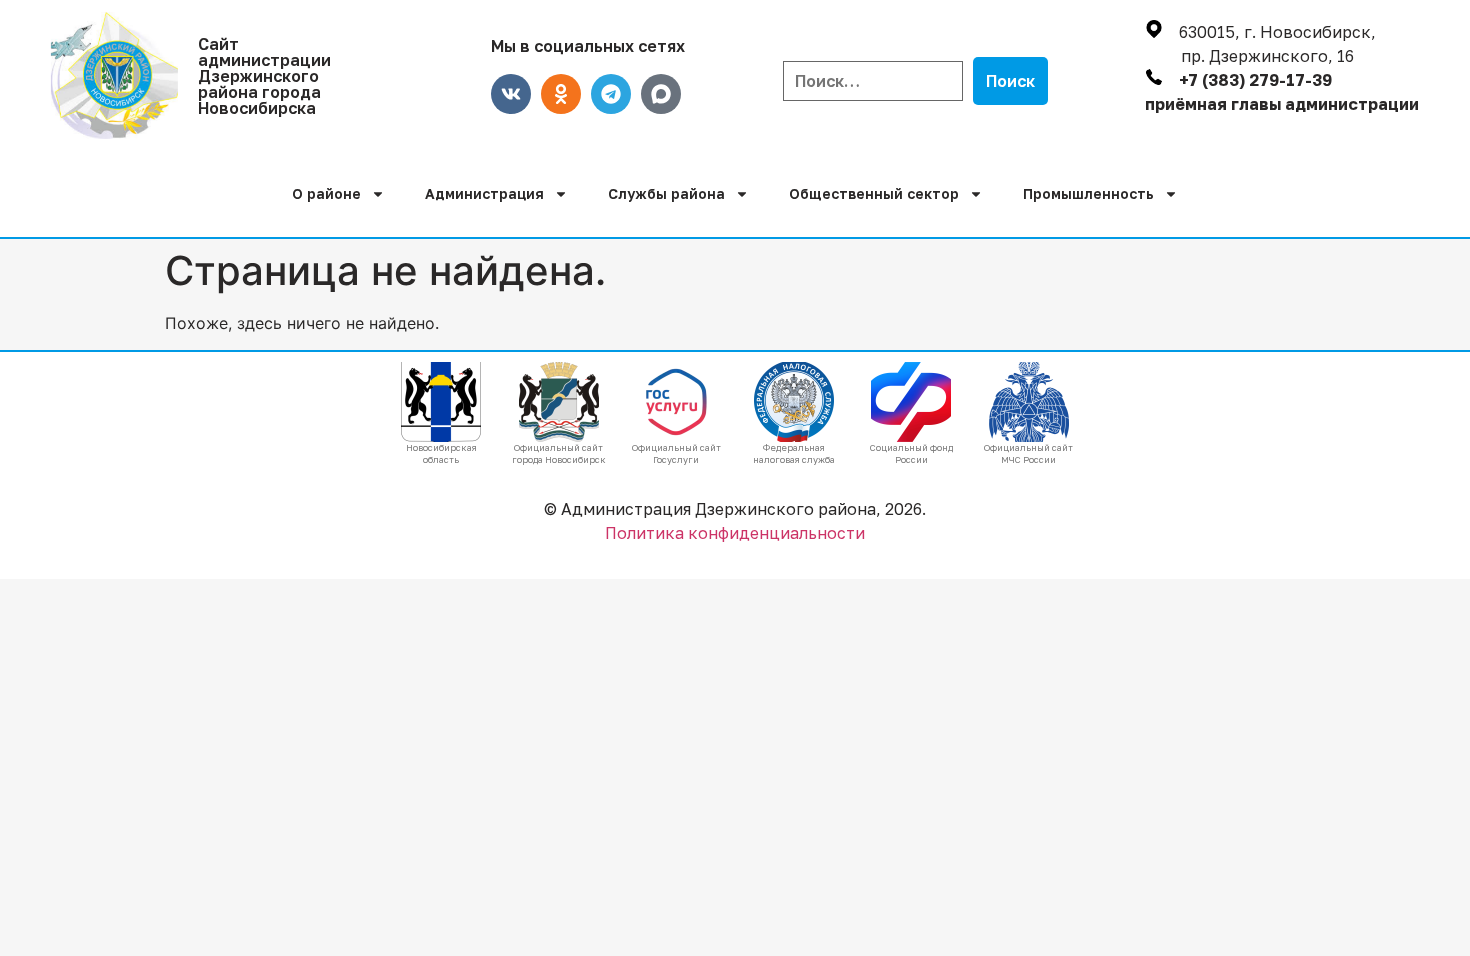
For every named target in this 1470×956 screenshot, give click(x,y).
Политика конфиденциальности (735, 533)
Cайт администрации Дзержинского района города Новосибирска (264, 76)
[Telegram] (611, 94)
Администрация (484, 193)
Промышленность (1088, 193)
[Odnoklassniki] (561, 94)
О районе (326, 193)
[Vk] (511, 94)
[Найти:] (873, 81)
